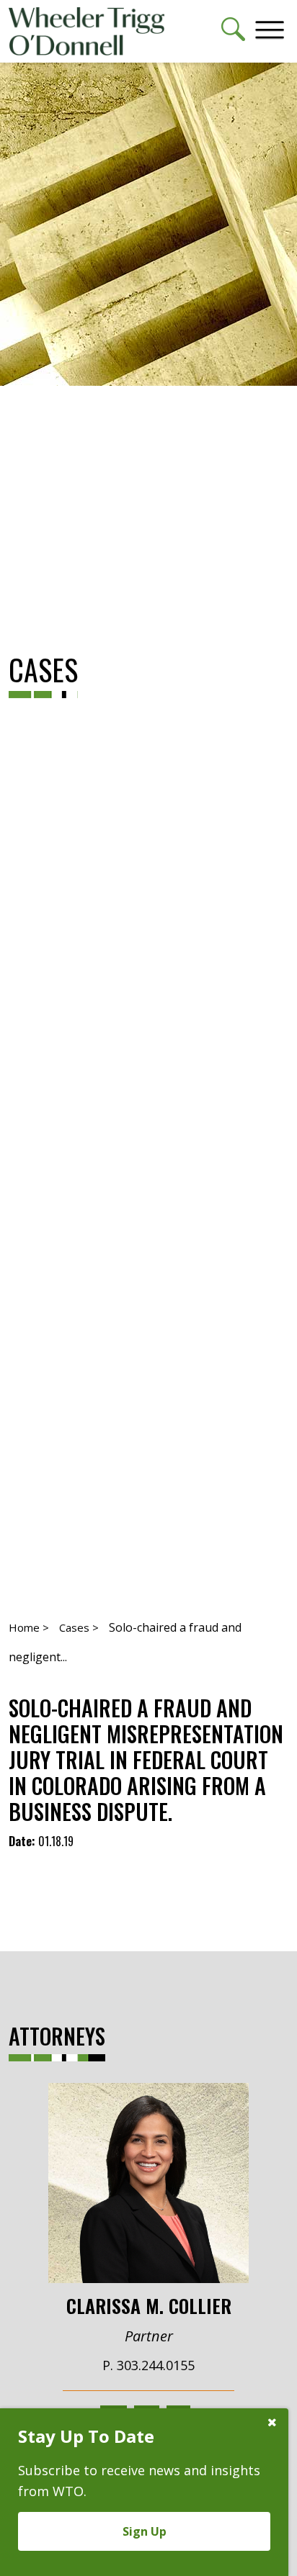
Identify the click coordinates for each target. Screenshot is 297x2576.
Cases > (79, 1627)
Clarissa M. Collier (149, 2305)
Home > (29, 1627)
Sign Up (145, 2531)
